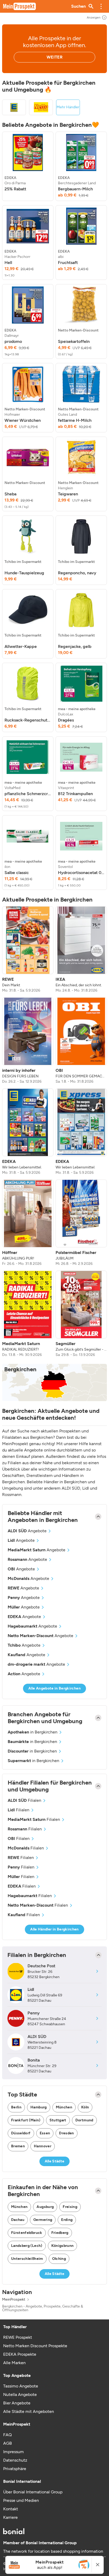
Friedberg (60, 2233)
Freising (70, 2207)
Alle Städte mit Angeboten (29, 2411)
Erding (67, 2220)
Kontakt (11, 2509)
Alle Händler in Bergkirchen (54, 1929)
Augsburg (45, 2207)
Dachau (18, 2220)
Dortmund (84, 2120)
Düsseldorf (21, 2133)
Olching (59, 2259)
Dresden (66, 2133)
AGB (8, 2443)
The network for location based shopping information (53, 2551)
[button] (101, 6)
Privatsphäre (15, 2469)
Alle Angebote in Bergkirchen (54, 1688)
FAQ (7, 2435)
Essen (45, 2133)
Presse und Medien (21, 2500)
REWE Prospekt (18, 2337)
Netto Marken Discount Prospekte (35, 2346)
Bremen (18, 2146)
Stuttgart (58, 2120)
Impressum (13, 2452)
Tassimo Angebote (21, 2386)
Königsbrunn (63, 2246)
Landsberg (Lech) (27, 2246)
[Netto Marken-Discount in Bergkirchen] (41, 107)
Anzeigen (94, 17)
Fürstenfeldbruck (27, 2233)
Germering (43, 2220)
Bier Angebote (17, 2403)
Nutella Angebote (20, 2394)
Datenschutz (15, 2460)
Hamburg (38, 2107)
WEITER (54, 57)
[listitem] (28, 166)
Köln (85, 2107)
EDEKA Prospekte (20, 2354)
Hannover (43, 2146)
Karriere (10, 2517)
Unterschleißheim (27, 2259)
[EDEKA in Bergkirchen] (14, 107)
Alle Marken (14, 2363)
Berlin (16, 2107)
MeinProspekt (14, 2300)
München (64, 2107)
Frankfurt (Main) (26, 2120)
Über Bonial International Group (33, 2492)
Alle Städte (55, 2161)
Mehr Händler (68, 107)
